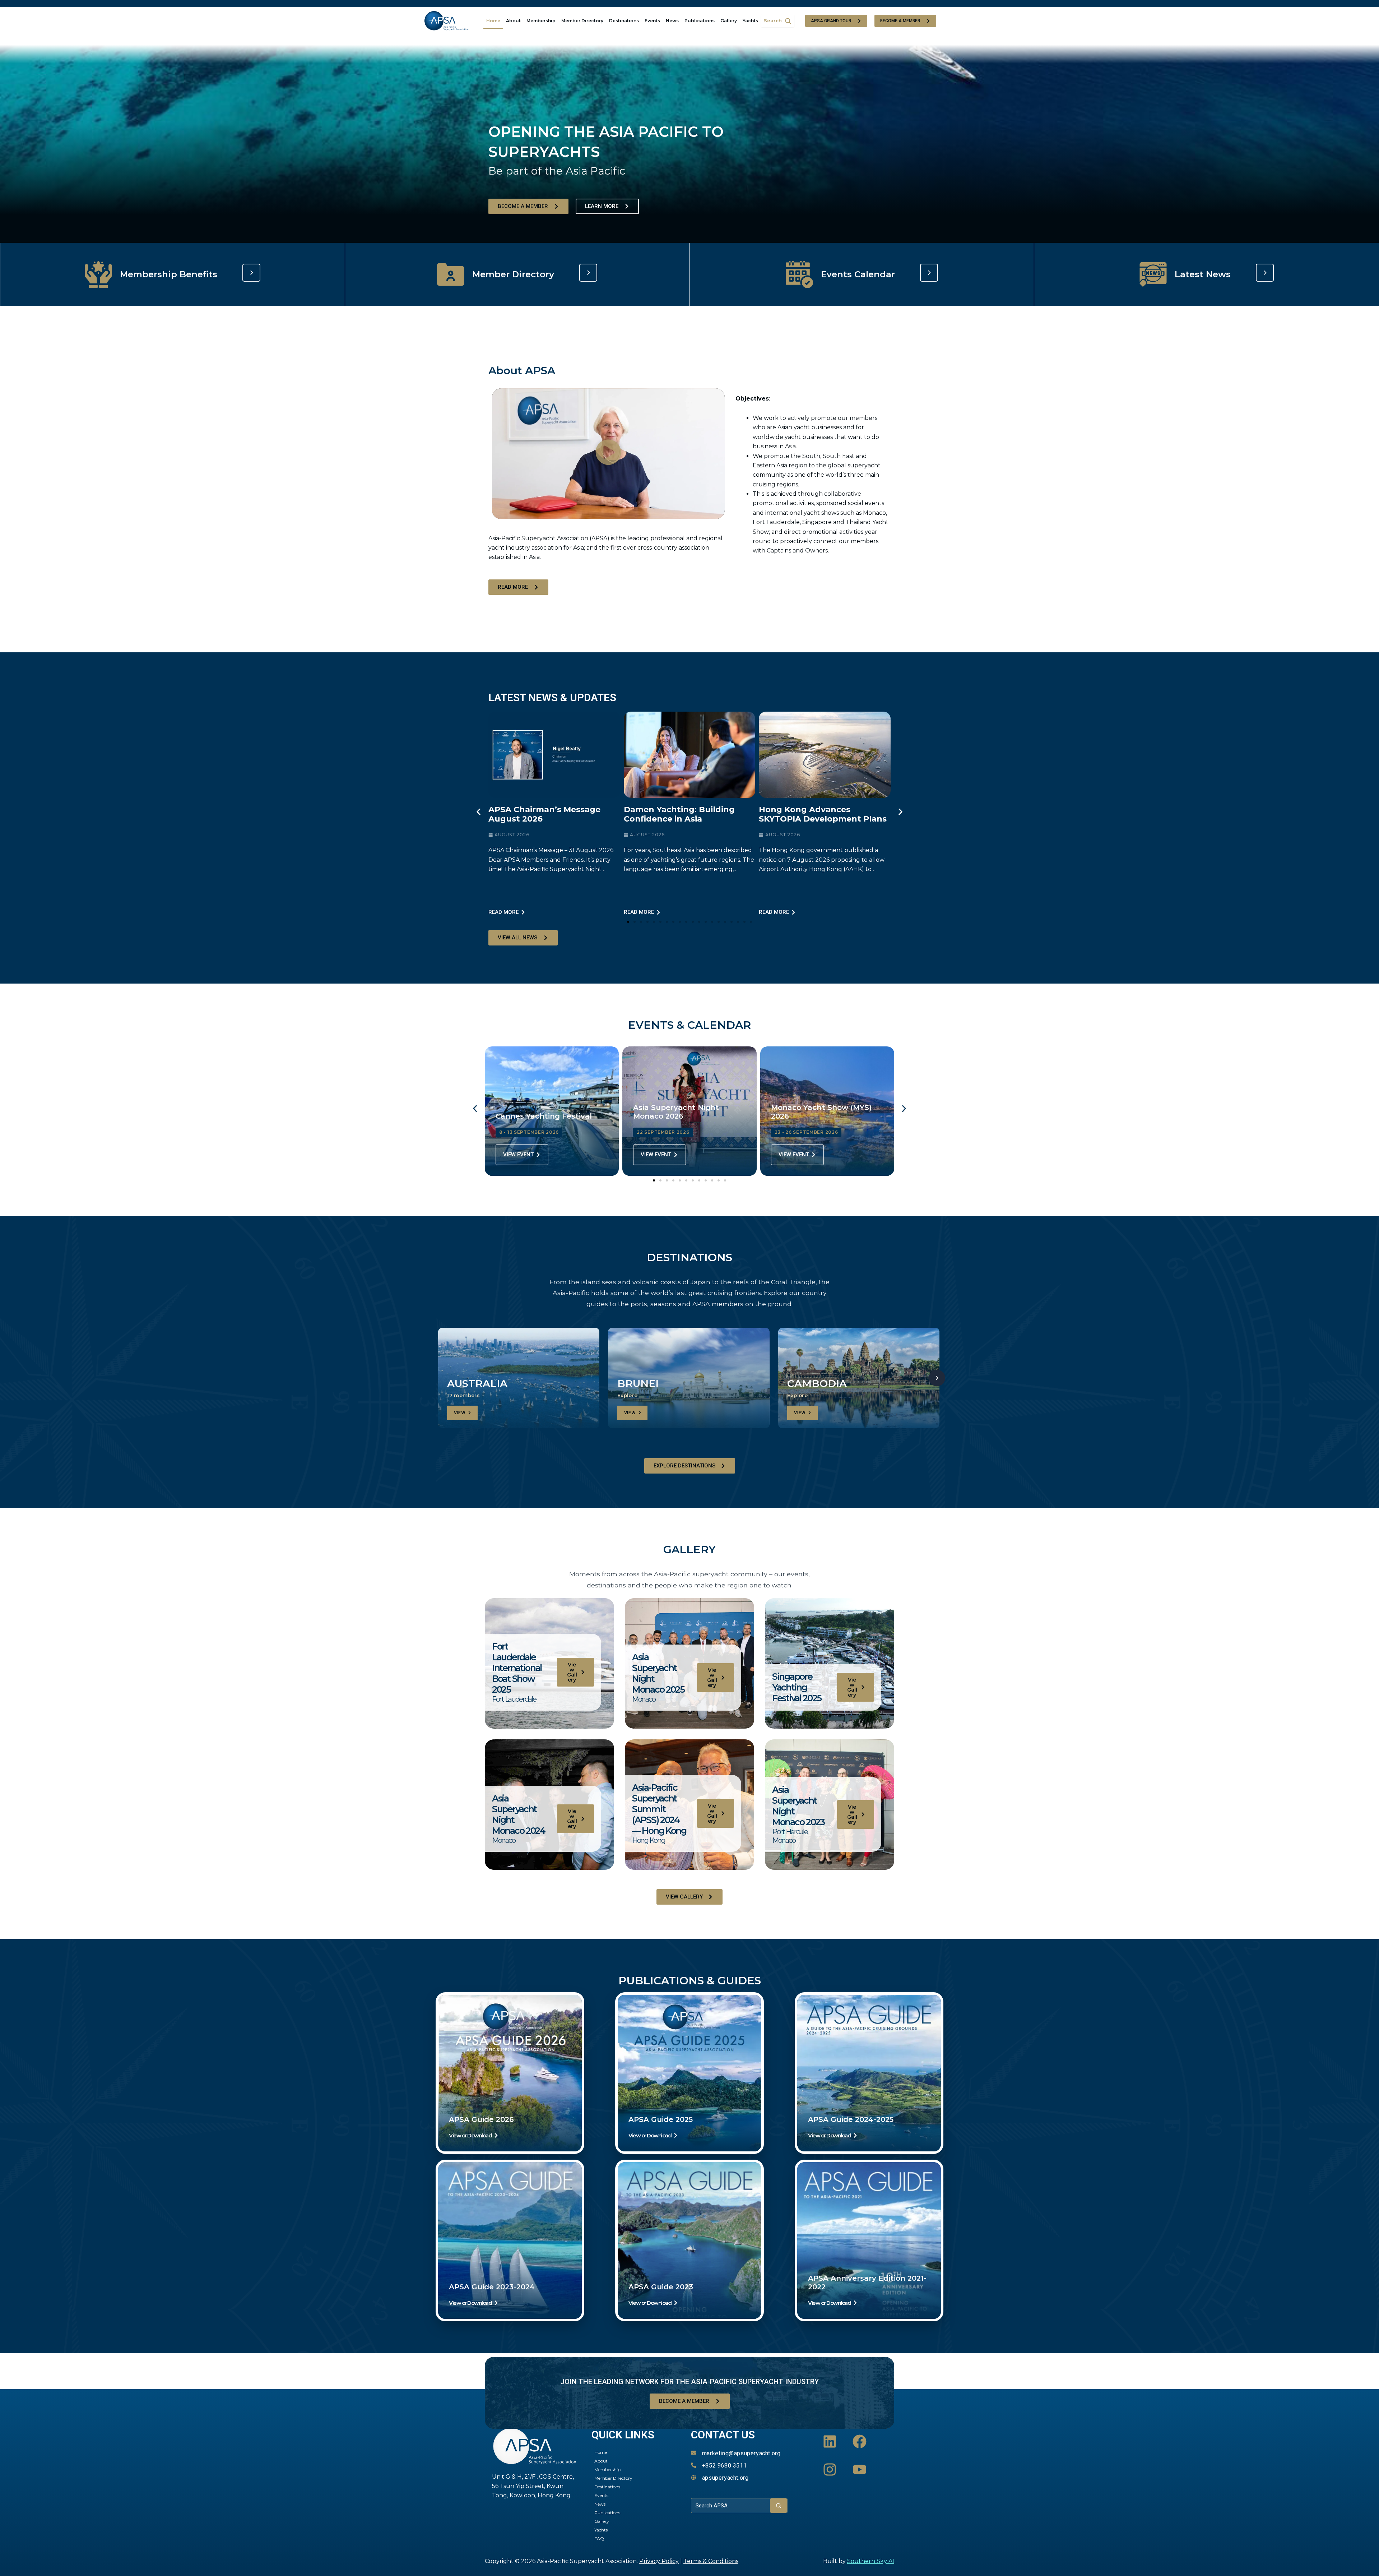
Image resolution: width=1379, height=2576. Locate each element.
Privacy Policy (659, 2561)
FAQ (599, 2538)
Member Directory (582, 21)
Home (493, 21)
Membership (541, 21)
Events (652, 21)
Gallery (729, 21)
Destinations (624, 21)
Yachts (750, 21)
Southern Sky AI (871, 2561)
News (672, 21)
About (513, 21)
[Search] (779, 2506)
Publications (700, 21)
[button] (609, 454)
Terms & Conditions (711, 2561)
